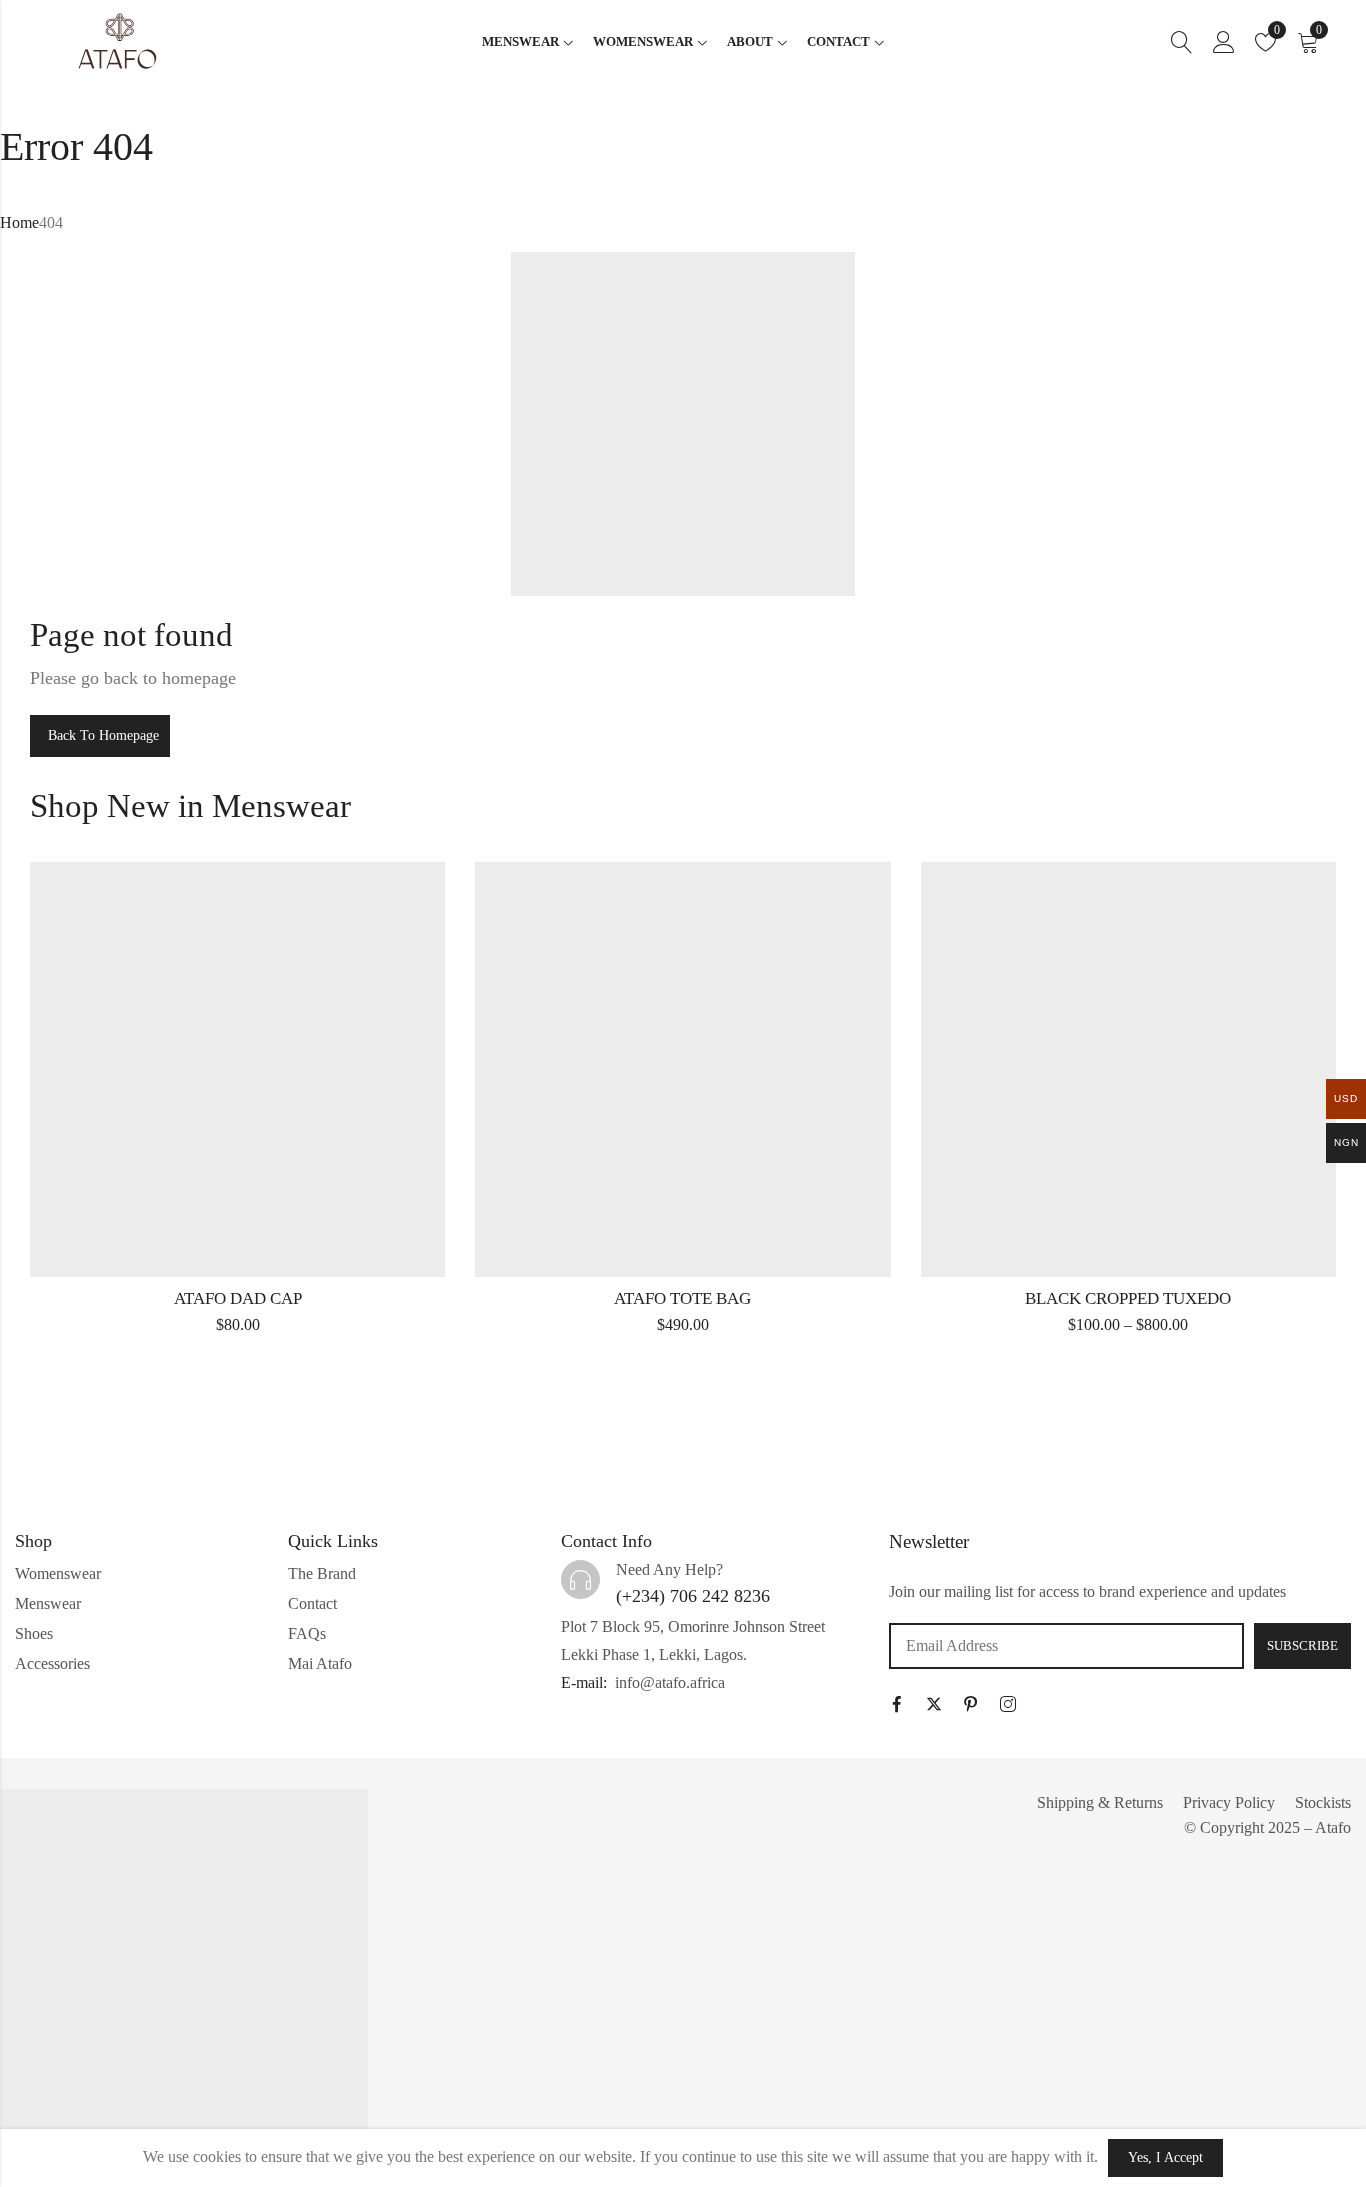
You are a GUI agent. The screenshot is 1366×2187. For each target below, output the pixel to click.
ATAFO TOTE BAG (682, 1298)
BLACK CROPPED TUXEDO (1128, 1298)
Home (19, 222)
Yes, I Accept (1165, 2157)
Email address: (1066, 1646)
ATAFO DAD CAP (238, 1298)
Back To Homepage (103, 735)
